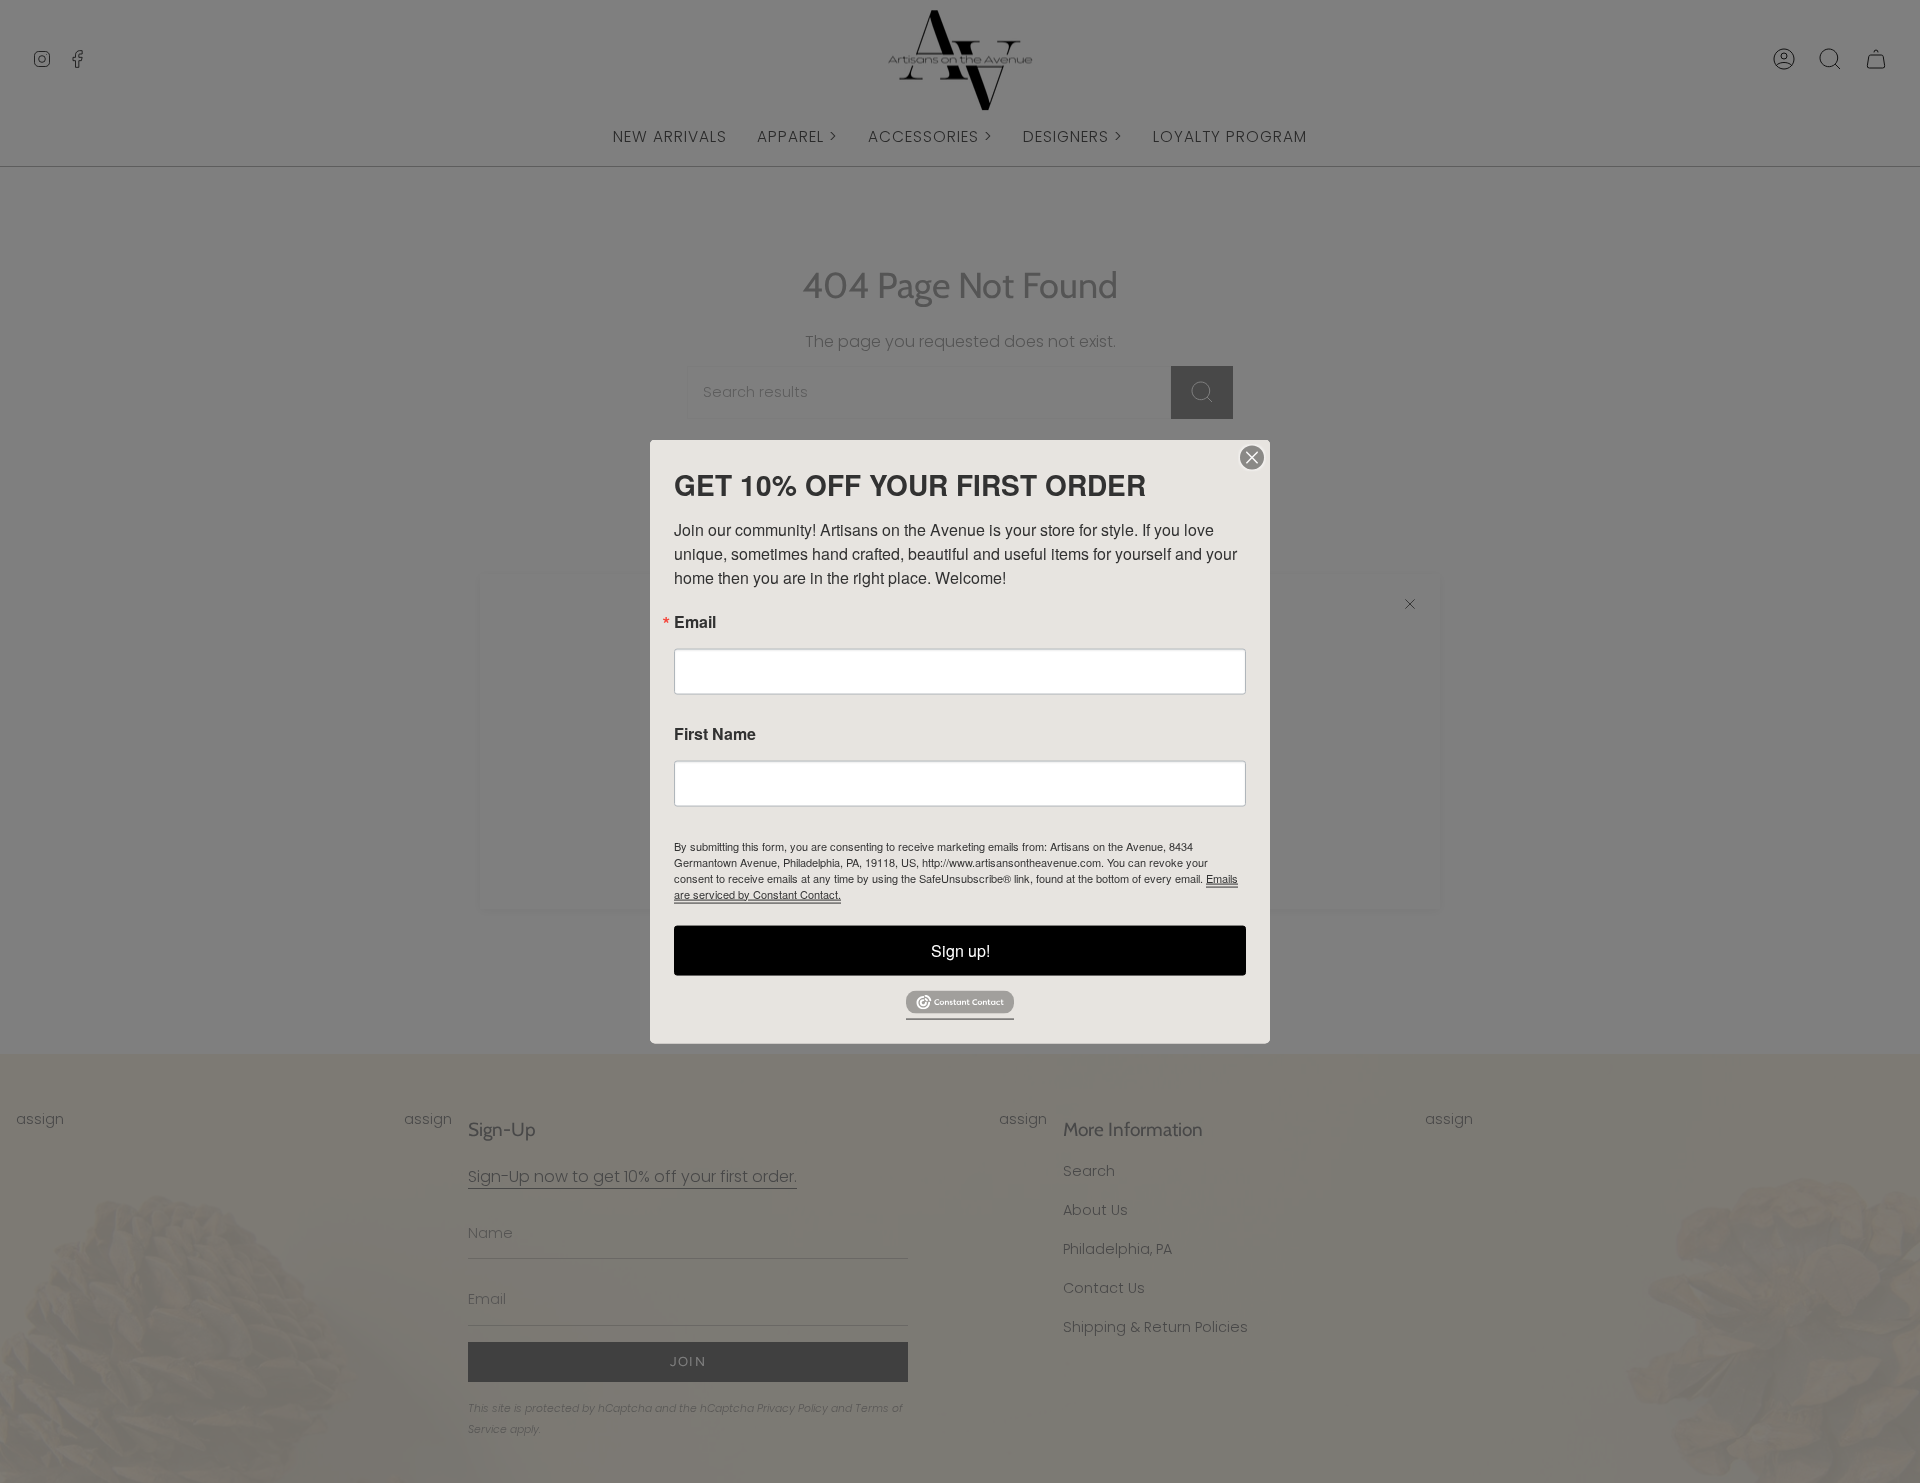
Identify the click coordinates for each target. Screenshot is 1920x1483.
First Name (715, 733)
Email (695, 621)
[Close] (1252, 457)
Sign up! (960, 949)
